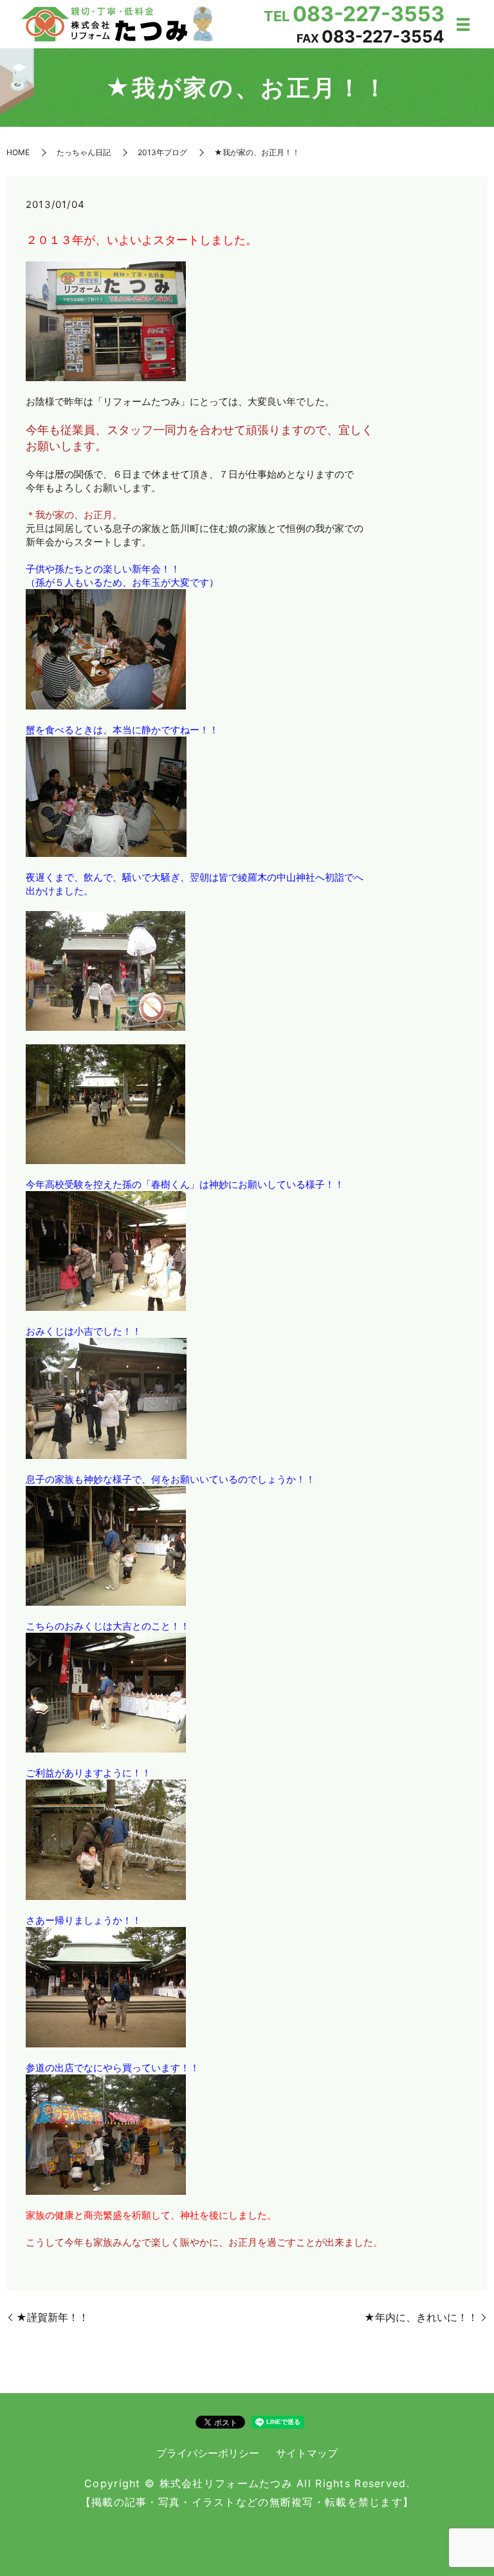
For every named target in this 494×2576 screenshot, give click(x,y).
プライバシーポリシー (208, 2453)
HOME (18, 152)
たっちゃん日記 (84, 152)
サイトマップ (307, 2453)
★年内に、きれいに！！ (421, 2317)
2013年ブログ (162, 152)
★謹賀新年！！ (52, 2317)
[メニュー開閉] (463, 24)
